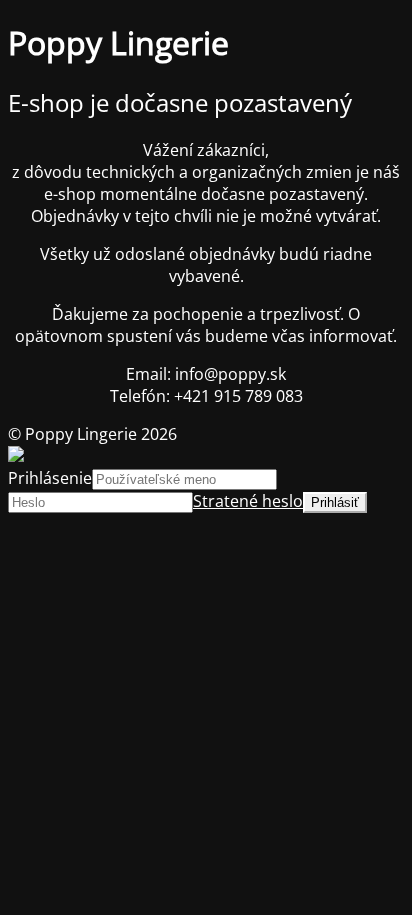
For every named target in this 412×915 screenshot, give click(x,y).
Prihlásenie (50, 478)
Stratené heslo (248, 501)
